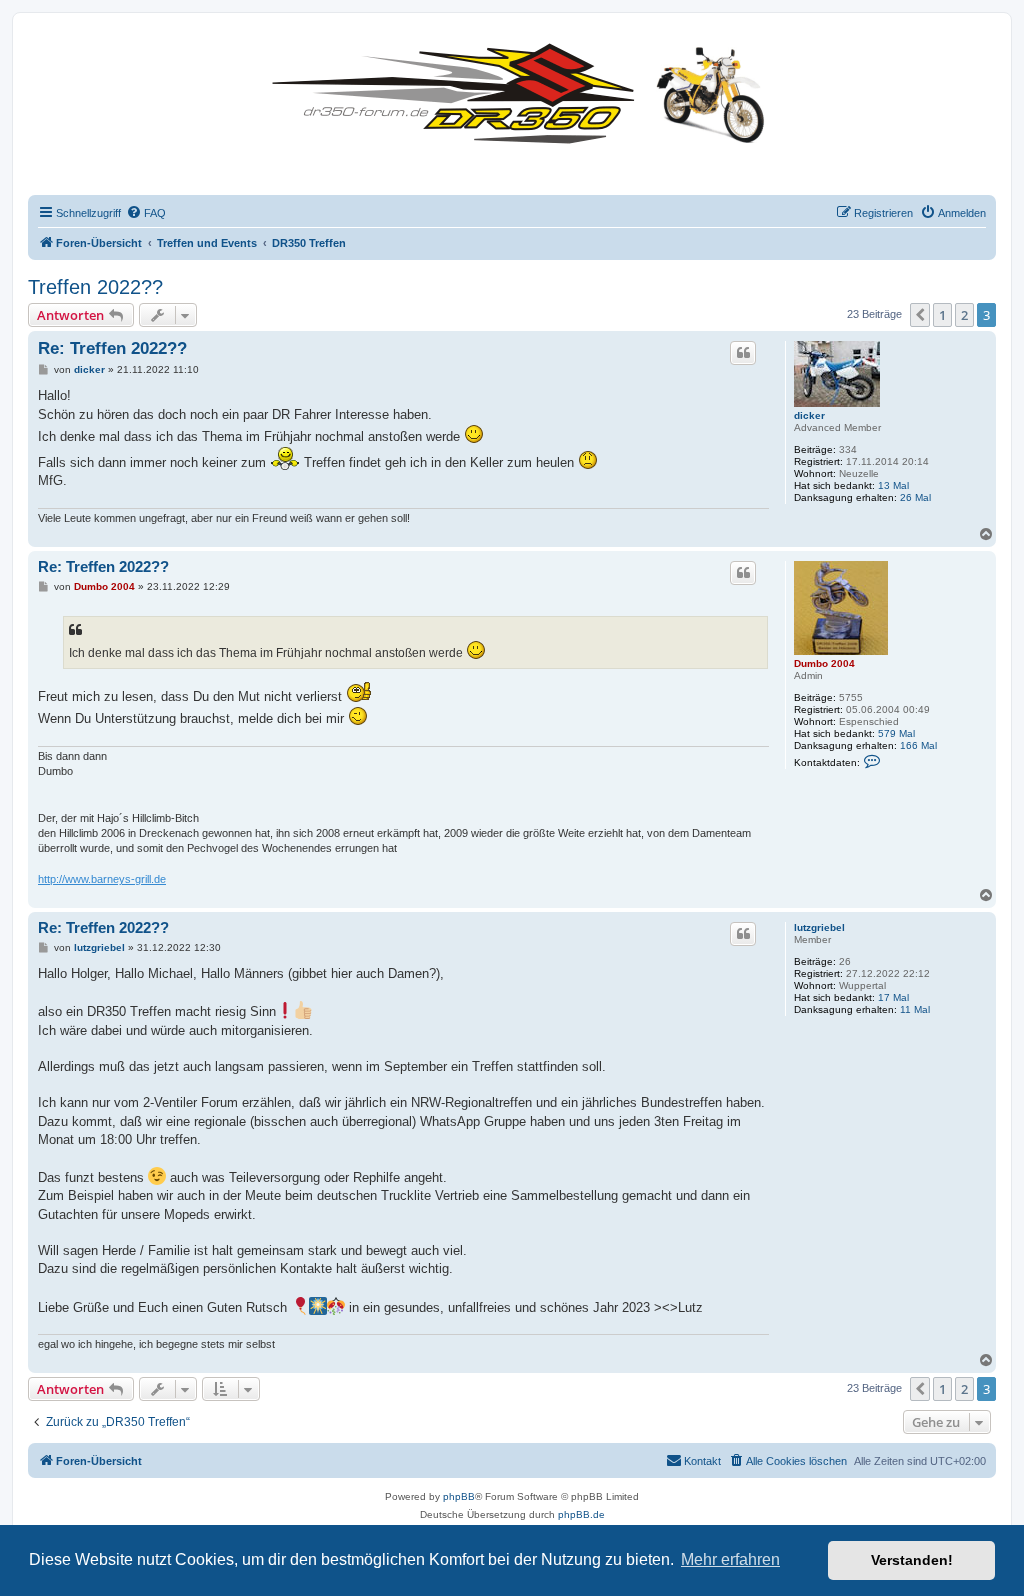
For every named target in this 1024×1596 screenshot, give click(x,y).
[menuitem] (146, 213)
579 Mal (896, 733)
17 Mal (893, 997)
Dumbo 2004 (824, 663)
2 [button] (964, 315)
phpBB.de (581, 1514)
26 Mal (915, 497)
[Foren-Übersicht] (523, 89)
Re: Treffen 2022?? (112, 348)
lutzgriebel (819, 927)
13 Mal (893, 485)
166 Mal (918, 745)
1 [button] (942, 315)
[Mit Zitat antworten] (743, 353)
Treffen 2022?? (95, 287)
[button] (920, 315)
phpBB (459, 1496)
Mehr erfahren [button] (730, 1559)
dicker (809, 415)
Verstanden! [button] (912, 1560)
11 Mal (915, 1009)
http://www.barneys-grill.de (102, 879)
